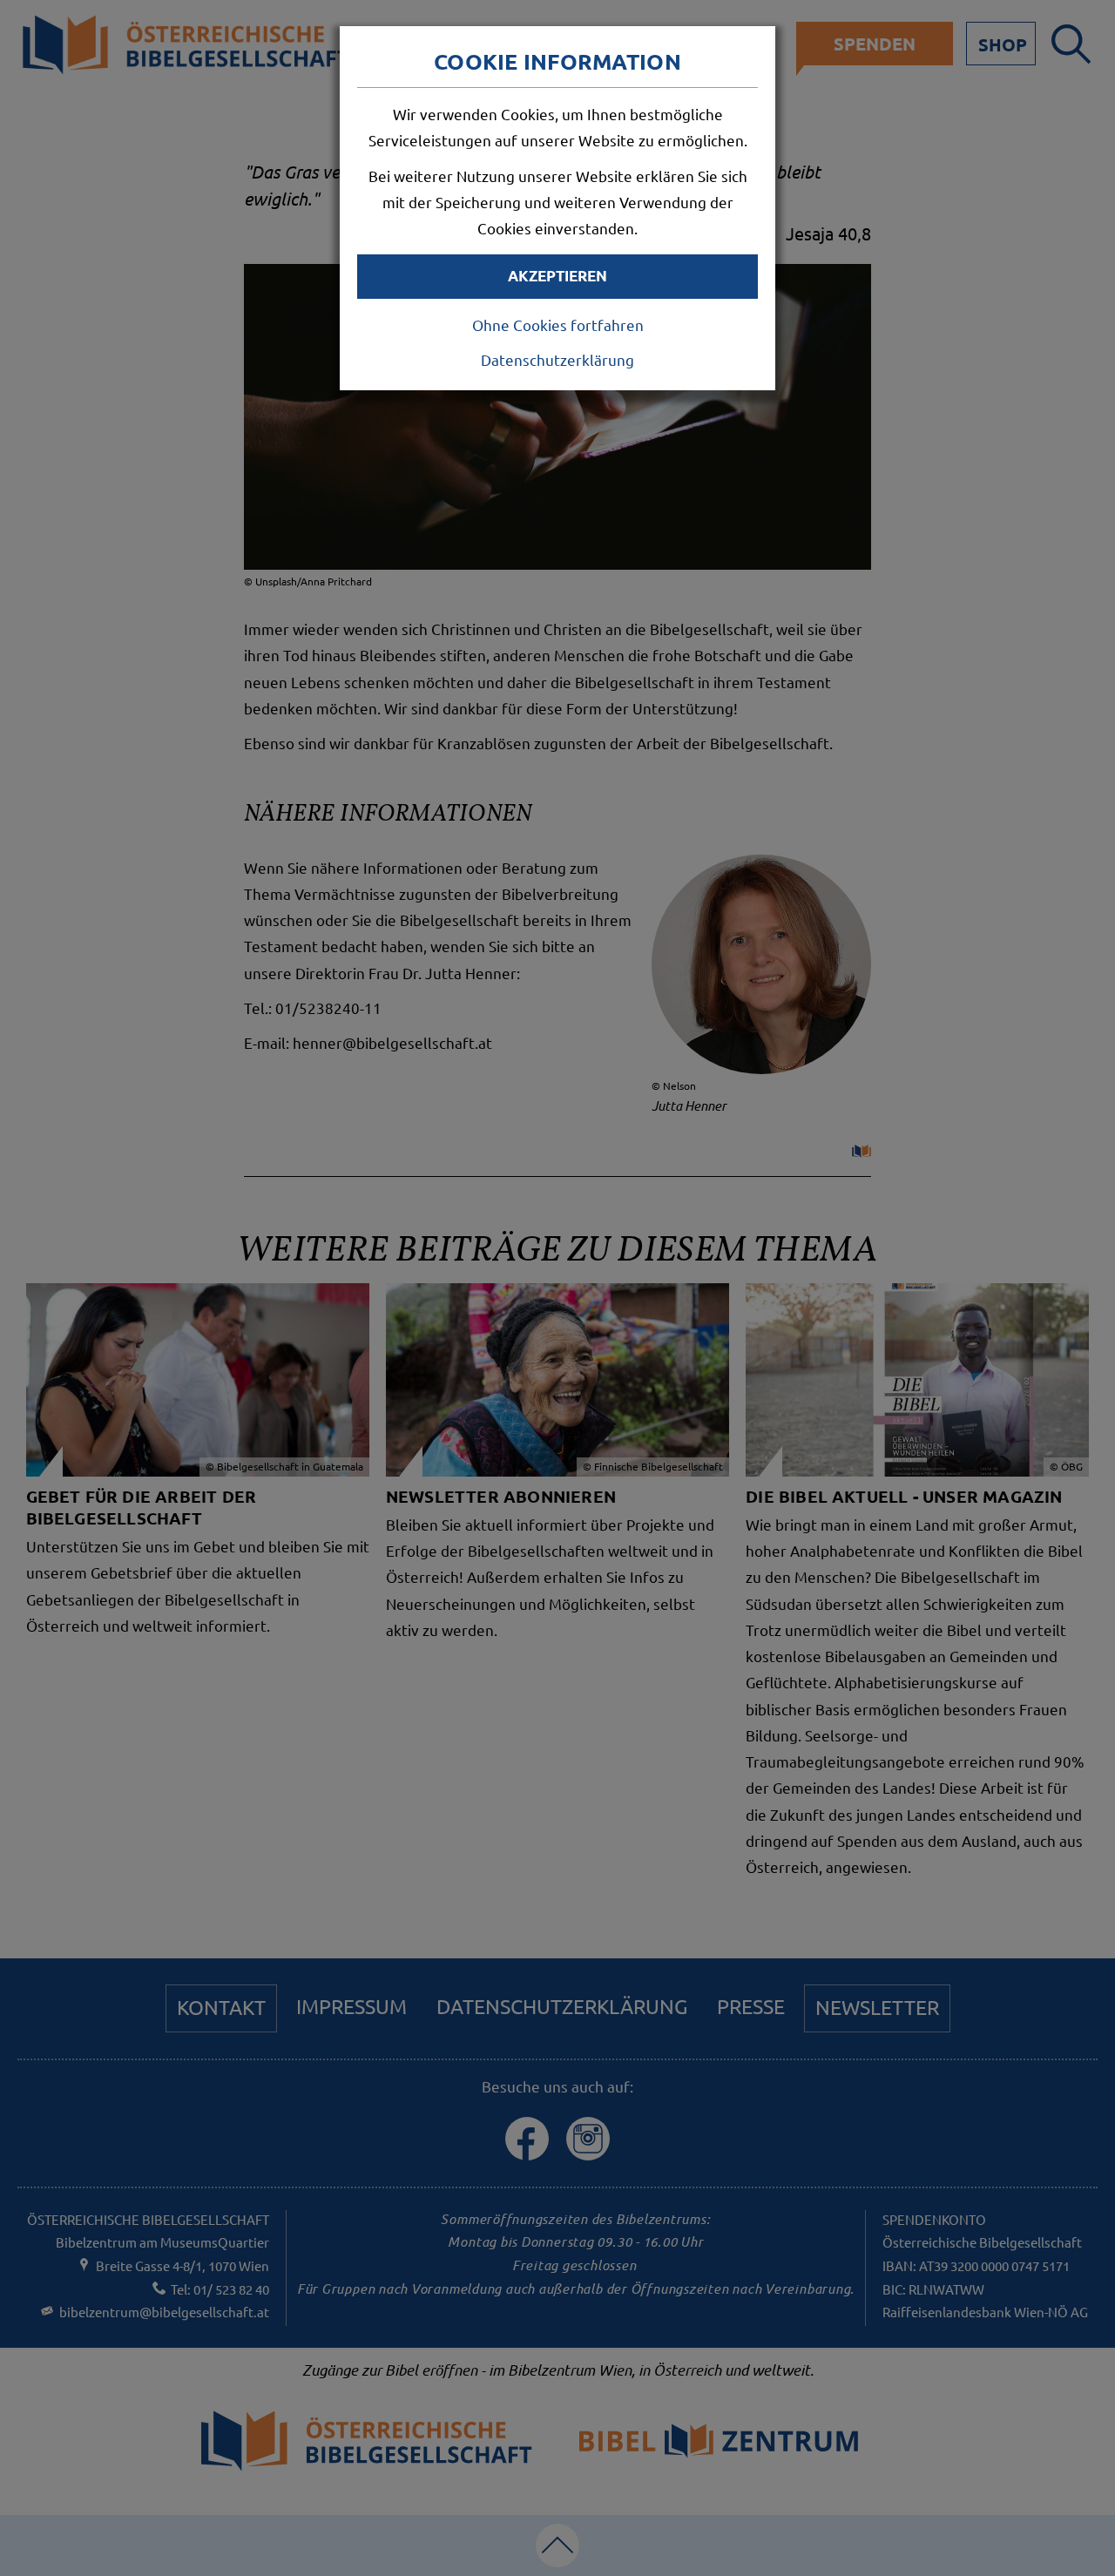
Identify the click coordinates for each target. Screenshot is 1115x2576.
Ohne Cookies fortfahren (558, 325)
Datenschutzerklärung (557, 359)
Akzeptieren (557, 276)
